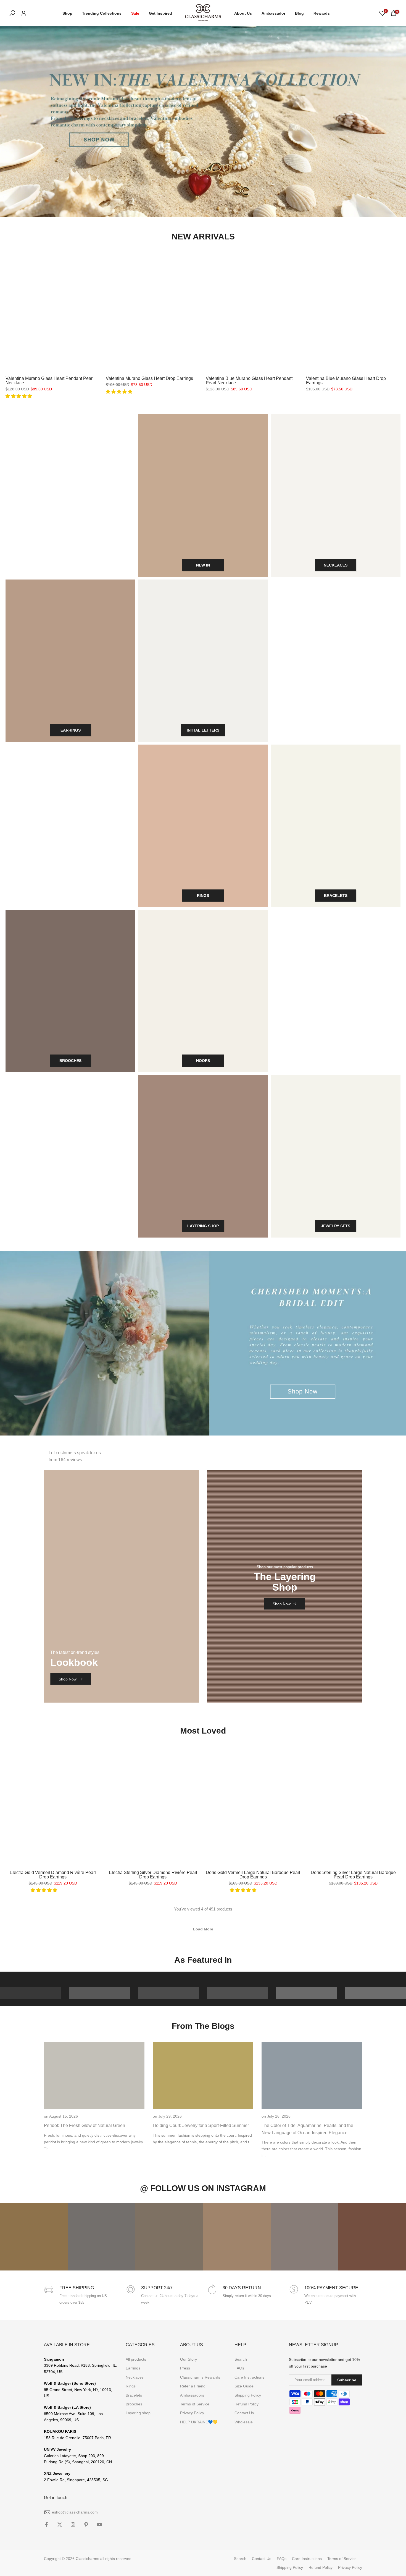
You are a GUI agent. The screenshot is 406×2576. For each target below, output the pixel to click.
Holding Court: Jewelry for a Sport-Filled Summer (201, 2125)
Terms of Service (195, 2404)
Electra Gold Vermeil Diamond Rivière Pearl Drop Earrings (53, 1875)
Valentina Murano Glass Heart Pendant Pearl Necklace (50, 381)
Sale (135, 13)
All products (136, 2359)
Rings (131, 2386)
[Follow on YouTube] (99, 2525)
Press (185, 2368)
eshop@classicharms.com (75, 2512)
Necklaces (135, 2377)
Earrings (133, 2368)
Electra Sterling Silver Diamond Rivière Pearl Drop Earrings (153, 1875)
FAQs (239, 2368)
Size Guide (244, 2386)
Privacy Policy (192, 2413)
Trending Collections (102, 13)
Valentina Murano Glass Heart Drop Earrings (149, 378)
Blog (299, 13)
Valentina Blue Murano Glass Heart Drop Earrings (346, 381)
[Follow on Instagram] (73, 2525)
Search (241, 2359)
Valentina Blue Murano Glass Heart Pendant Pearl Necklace (249, 381)
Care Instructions (249, 2377)
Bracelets (134, 2395)
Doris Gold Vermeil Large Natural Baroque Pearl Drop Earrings (253, 1875)
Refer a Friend (193, 2386)
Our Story (188, 2359)
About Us (243, 13)
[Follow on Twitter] (60, 2525)
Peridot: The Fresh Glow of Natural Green (85, 2125)
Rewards (322, 13)
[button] (19, 396)
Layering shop (138, 2413)
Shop (67, 13)
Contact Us (244, 2413)
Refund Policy (247, 2404)
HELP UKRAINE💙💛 (199, 2422)
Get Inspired (160, 13)
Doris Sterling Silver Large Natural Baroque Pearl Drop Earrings (353, 1875)
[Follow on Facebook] (46, 2525)
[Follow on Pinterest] (86, 2525)
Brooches (134, 2404)
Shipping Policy (248, 2395)
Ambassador (273, 13)
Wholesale (244, 2422)
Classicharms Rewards (200, 2377)
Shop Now (303, 1392)
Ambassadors (192, 2395)
